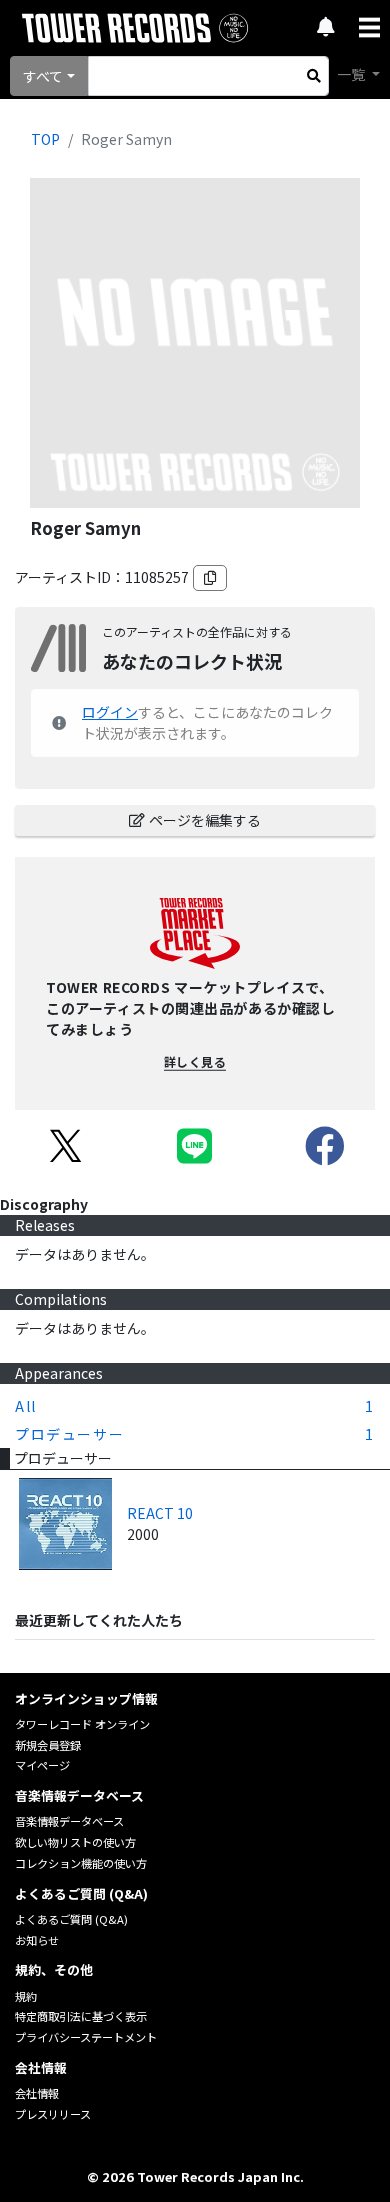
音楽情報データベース (69, 1821)
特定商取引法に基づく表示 (81, 2016)
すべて (43, 76)
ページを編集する (205, 820)
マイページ (42, 1765)
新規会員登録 (48, 1745)
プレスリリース (53, 2114)
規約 (26, 1996)
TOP (45, 139)
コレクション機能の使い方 (81, 1863)
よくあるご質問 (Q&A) (71, 1919)
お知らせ (37, 1940)
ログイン (110, 712)
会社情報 (37, 2093)
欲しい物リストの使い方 (75, 1842)
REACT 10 (160, 1513)
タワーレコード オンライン (82, 1724)
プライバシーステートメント (86, 2037)
